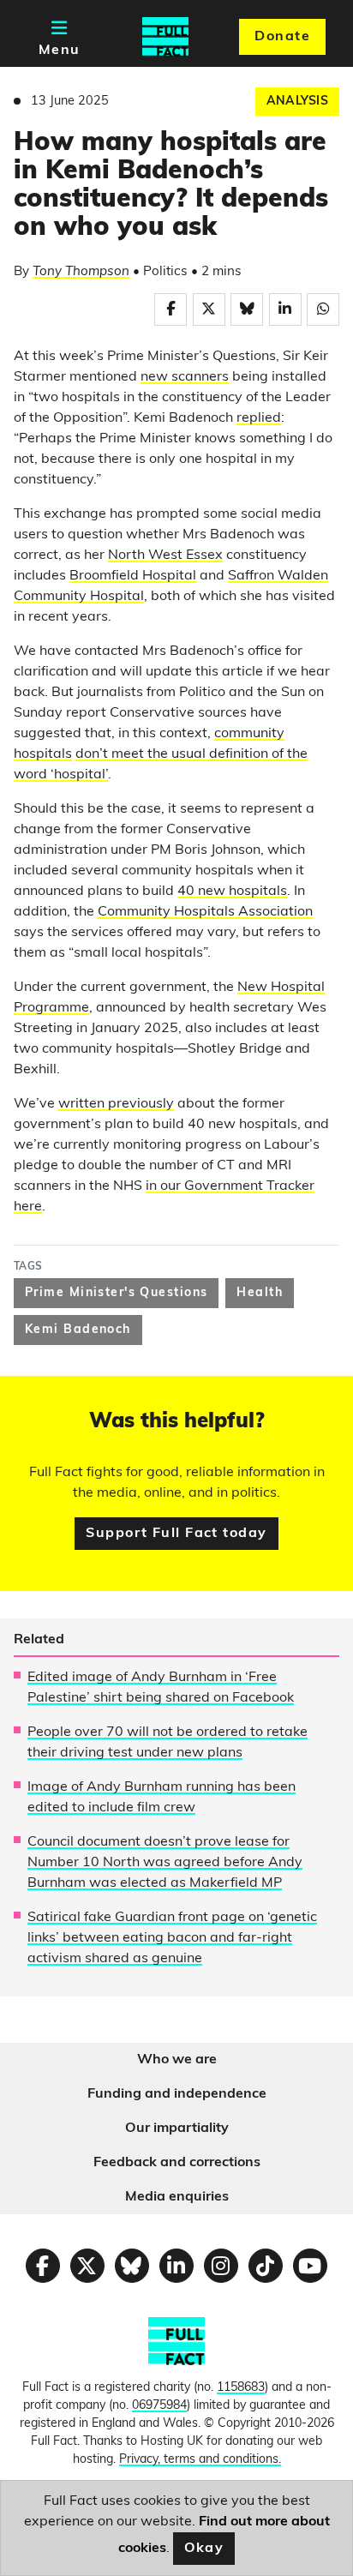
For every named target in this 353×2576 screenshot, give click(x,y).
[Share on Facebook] (171, 309)
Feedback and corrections (177, 2163)
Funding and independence (177, 2094)
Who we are (177, 2060)
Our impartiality (177, 2129)
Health (260, 1293)
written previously (116, 1104)
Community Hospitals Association (205, 912)
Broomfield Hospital (133, 576)
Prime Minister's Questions (116, 1293)
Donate (282, 37)
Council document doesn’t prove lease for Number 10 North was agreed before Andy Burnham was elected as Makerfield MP (165, 1863)
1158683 (241, 2388)
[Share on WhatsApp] (323, 309)
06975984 (159, 2406)
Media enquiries (177, 2197)
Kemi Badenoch (78, 1330)
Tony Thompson (81, 272)
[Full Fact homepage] (165, 37)
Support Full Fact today (176, 1534)
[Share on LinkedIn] (285, 309)
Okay (204, 2549)
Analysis (297, 102)
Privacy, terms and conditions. (200, 2460)
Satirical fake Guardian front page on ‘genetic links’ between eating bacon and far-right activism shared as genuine (172, 1938)
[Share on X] (209, 309)
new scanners (185, 377)
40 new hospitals (232, 892)
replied (259, 418)
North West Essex (165, 555)
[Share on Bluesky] (247, 309)
